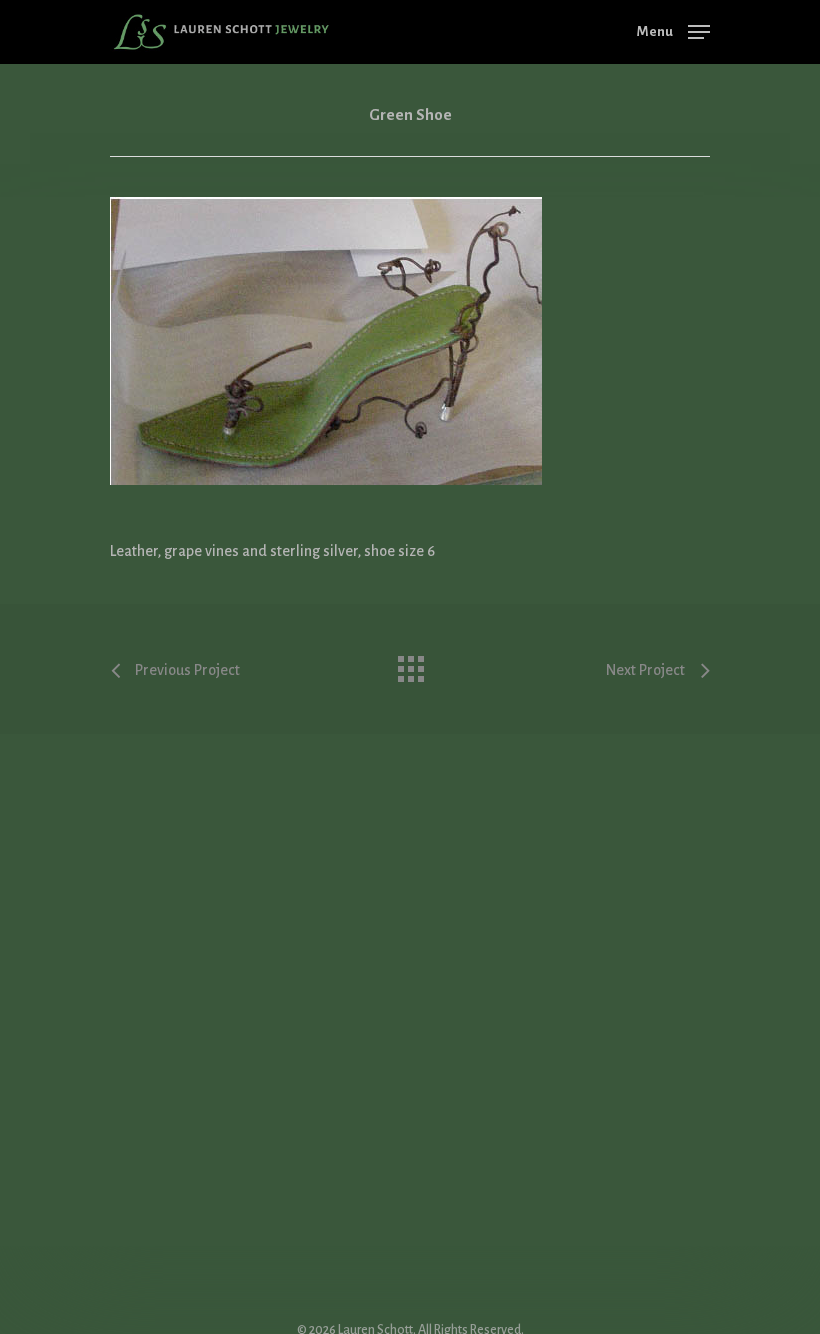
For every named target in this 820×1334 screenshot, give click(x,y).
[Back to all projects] (410, 664)
